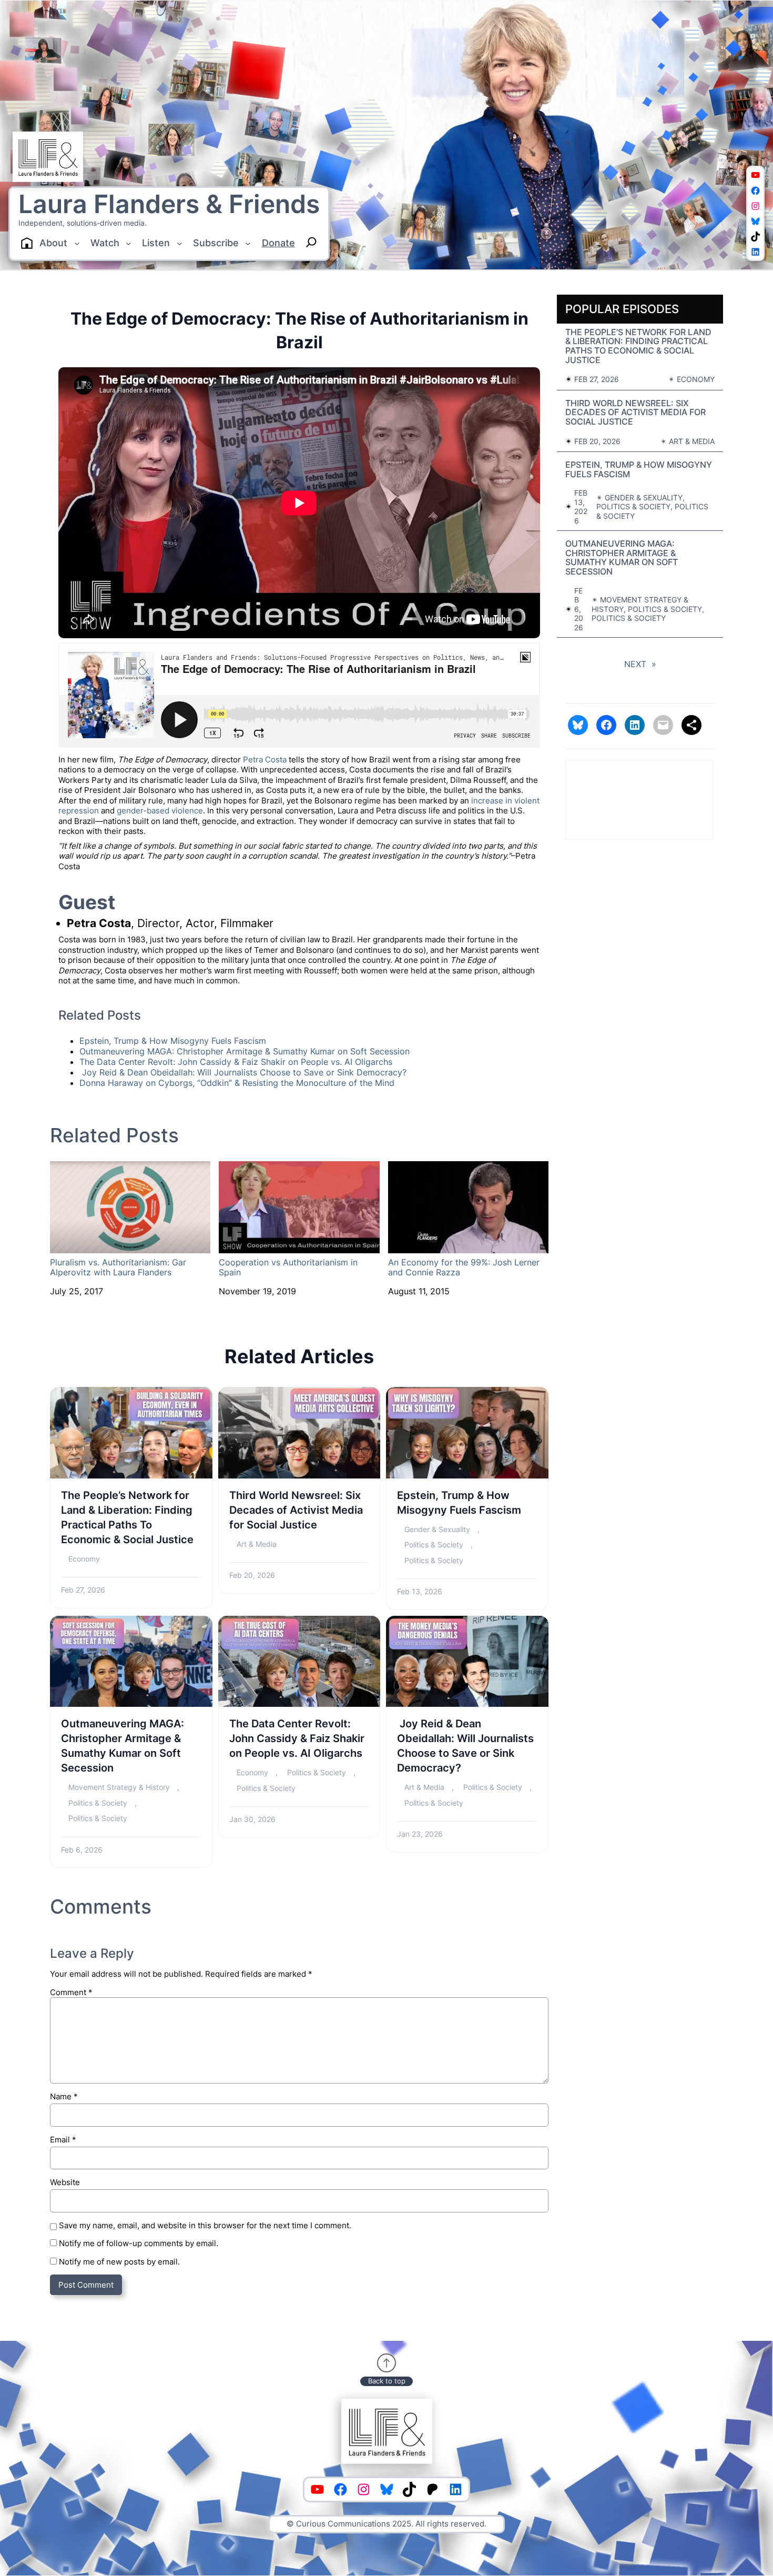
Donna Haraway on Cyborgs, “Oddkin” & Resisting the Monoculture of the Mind (237, 1083)
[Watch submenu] (129, 243)
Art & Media (257, 1544)
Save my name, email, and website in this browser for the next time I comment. (205, 2225)
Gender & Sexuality (437, 1529)
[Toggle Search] (311, 242)
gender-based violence (160, 811)
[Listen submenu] (180, 243)
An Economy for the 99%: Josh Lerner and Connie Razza (464, 1267)
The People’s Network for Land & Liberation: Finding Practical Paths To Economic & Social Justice (127, 1517)
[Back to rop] (387, 2363)
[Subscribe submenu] (248, 243)
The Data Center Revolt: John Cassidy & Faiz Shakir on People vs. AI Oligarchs (236, 1062)
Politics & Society (434, 1544)
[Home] (27, 243)
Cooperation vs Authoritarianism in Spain (288, 1267)
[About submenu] (77, 243)
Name (64, 2096)
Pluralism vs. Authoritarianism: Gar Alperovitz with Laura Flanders (118, 1267)
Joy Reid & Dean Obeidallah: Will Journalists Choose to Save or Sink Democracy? (243, 1072)
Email (63, 2140)
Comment (71, 1992)
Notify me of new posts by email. (119, 2262)
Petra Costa (265, 759)
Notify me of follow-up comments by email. (139, 2243)
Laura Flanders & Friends (169, 204)
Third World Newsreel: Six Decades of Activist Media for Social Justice (296, 1510)
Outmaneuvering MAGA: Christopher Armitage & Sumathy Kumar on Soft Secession (245, 1051)
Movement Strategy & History (119, 1787)
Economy (84, 1559)
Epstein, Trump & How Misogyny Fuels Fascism (173, 1041)
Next (640, 664)
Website (65, 2182)
